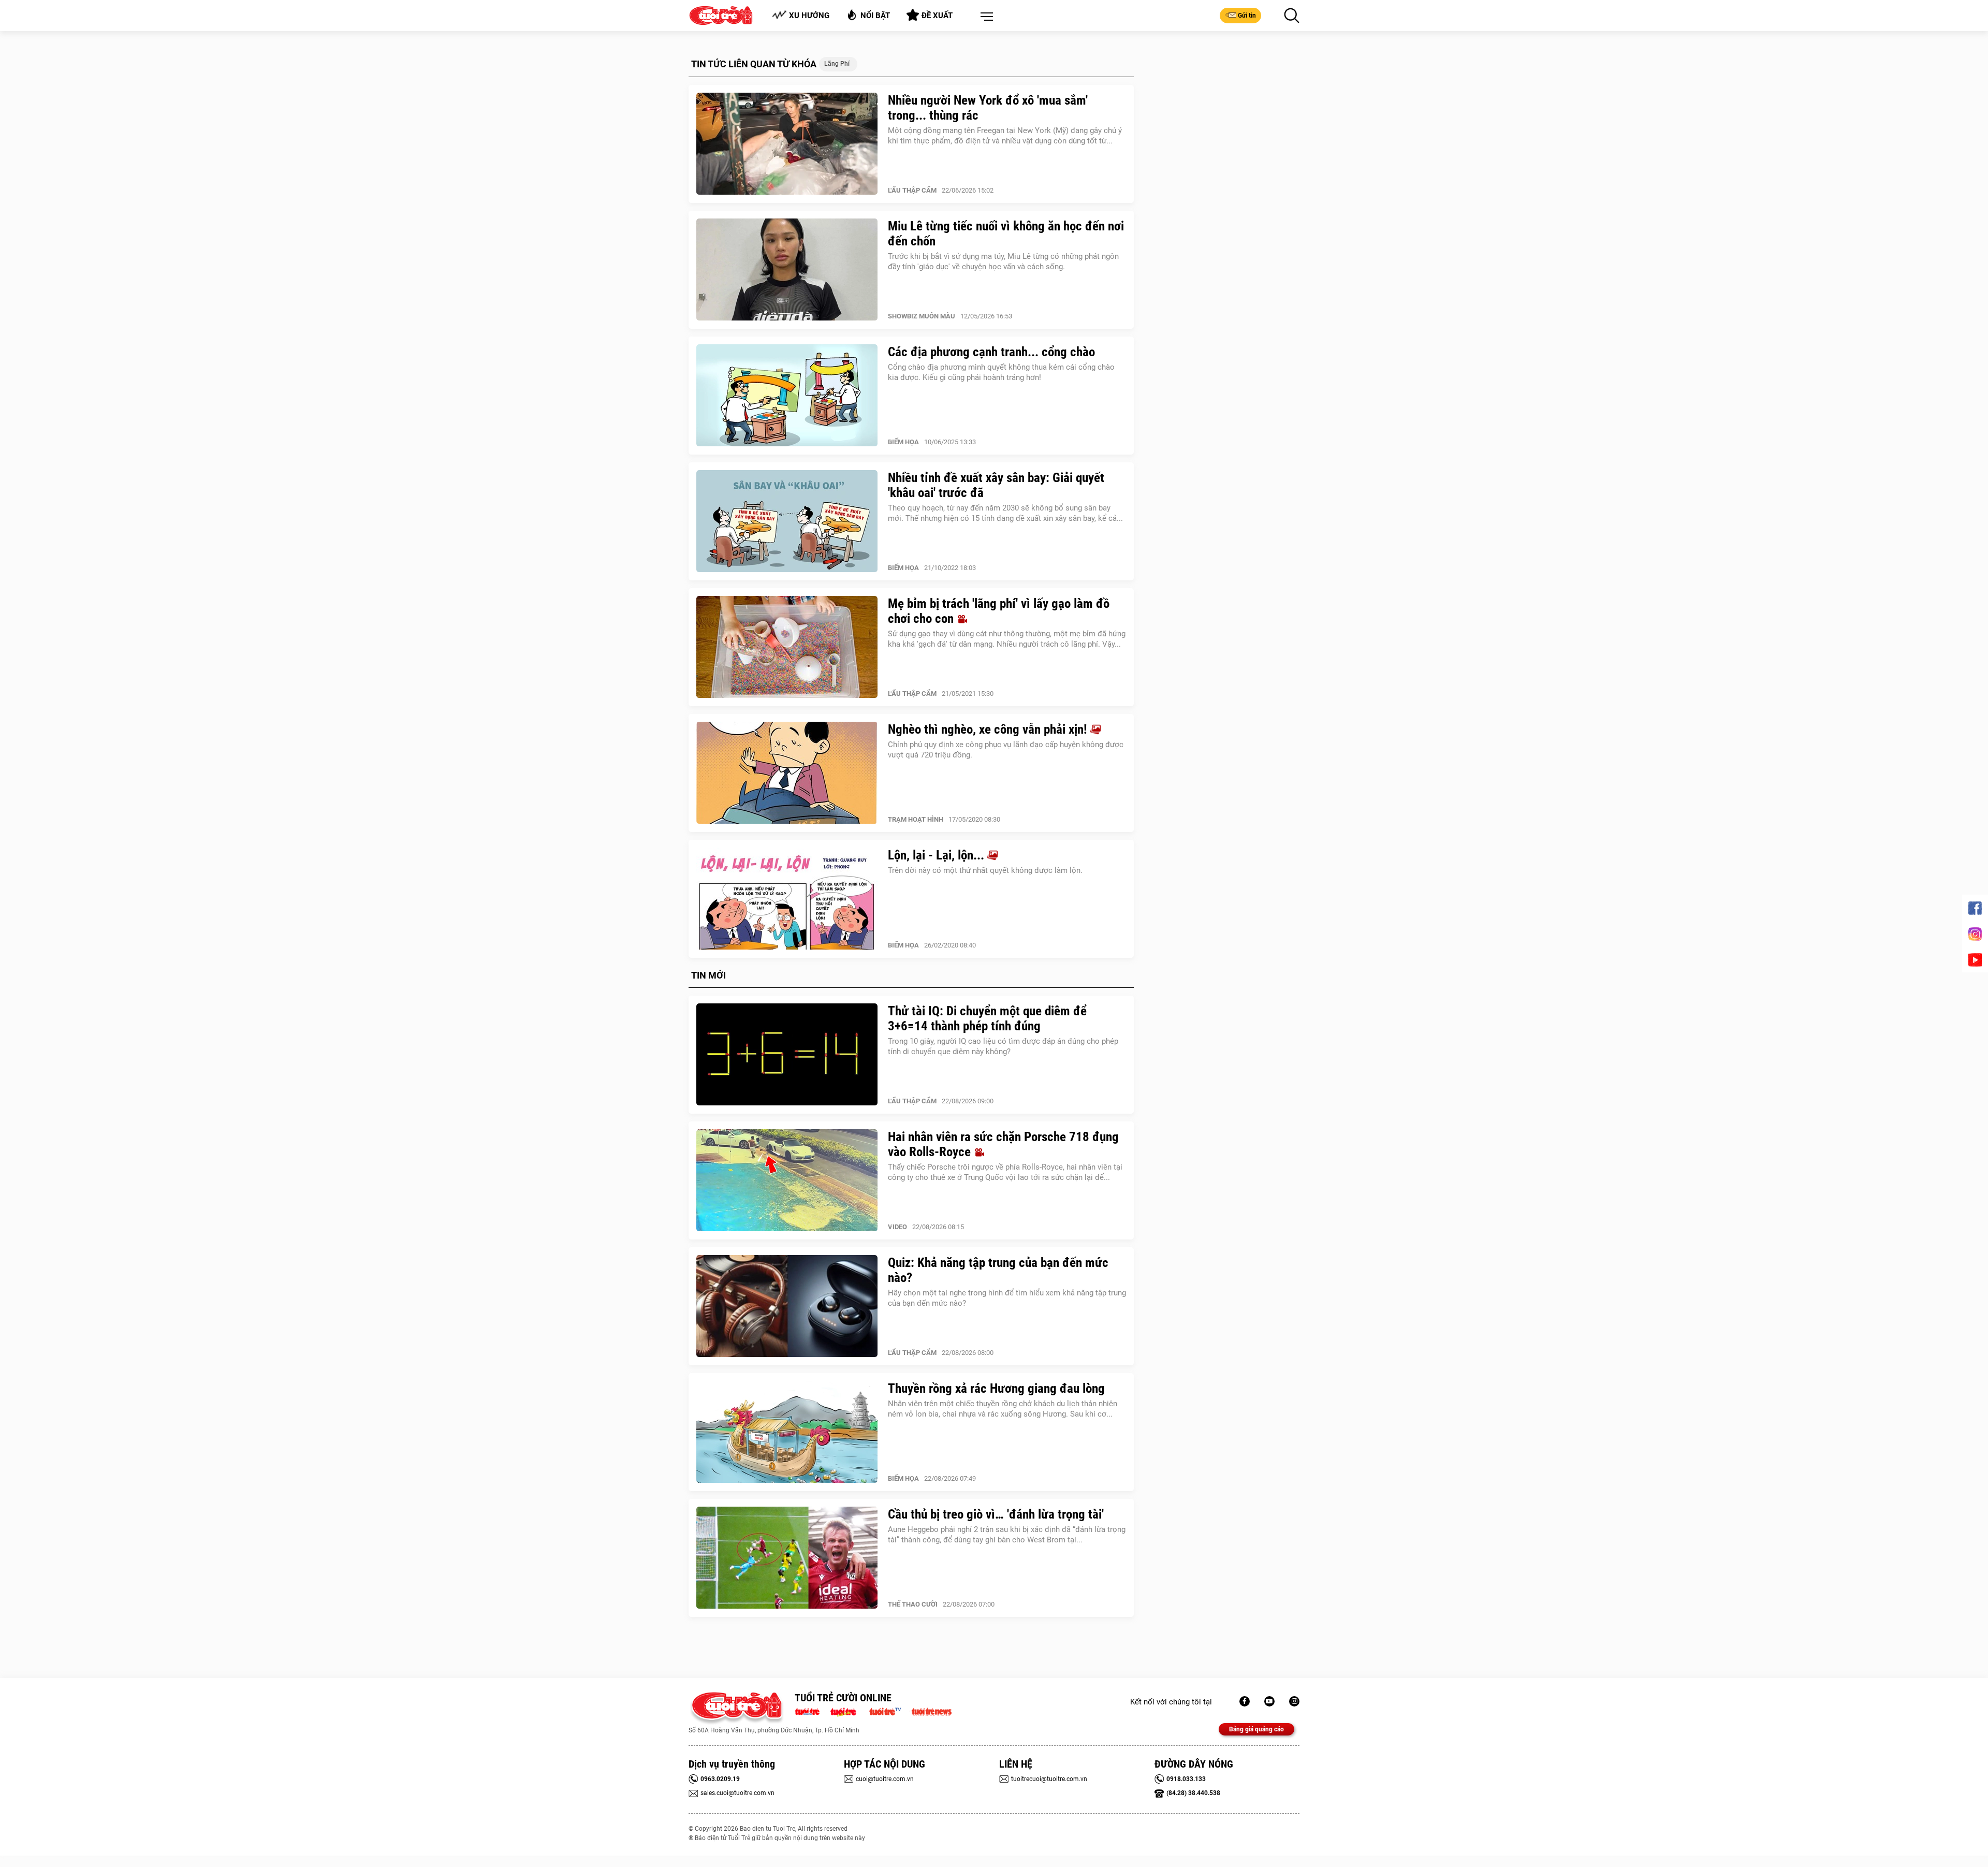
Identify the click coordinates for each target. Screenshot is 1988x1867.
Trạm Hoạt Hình (916, 819)
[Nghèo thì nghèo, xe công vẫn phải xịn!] (787, 773)
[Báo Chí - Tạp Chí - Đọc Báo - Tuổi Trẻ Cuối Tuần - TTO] (847, 1711)
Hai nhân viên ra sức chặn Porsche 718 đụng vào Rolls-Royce (1003, 1144)
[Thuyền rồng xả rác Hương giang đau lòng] (787, 1432)
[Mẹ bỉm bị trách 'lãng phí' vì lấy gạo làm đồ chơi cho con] (787, 647)
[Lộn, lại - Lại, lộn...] (787, 899)
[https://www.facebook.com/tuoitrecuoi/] (1245, 1701)
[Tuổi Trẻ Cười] (1294, 1701)
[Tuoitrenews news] (931, 1711)
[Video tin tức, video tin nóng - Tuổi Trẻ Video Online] (889, 1711)
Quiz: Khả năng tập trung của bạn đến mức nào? (998, 1270)
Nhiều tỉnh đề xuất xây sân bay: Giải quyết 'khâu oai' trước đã (996, 485)
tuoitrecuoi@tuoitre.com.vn (1049, 1779)
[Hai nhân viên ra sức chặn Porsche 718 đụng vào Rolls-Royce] (787, 1180)
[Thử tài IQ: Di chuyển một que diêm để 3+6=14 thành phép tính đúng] (787, 1055)
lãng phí (837, 64)
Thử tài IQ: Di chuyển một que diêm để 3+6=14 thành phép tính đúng (987, 1018)
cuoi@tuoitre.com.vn (885, 1779)
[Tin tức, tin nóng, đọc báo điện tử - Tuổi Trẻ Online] (810, 1711)
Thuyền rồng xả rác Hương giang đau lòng (996, 1388)
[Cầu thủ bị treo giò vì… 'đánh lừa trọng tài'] (787, 1558)
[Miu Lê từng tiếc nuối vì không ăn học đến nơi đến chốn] (787, 270)
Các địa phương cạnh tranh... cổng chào (991, 352)
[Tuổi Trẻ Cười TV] (1269, 1701)
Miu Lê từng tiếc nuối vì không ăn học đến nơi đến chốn (1006, 234)
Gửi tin (1247, 16)
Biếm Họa (903, 442)
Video (897, 1227)
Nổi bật (875, 16)
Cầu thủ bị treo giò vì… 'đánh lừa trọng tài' (996, 1514)
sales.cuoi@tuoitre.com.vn (737, 1793)
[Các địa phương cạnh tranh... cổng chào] (787, 396)
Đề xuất (937, 16)
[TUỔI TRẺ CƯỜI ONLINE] (736, 1708)
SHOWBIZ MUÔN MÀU (922, 316)
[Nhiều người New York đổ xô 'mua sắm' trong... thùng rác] (787, 144)
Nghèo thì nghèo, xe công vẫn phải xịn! (989, 729)
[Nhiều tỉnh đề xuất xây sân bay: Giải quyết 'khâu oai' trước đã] (787, 521)
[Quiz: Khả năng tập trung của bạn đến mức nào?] (787, 1306)
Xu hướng (809, 16)
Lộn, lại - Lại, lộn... (938, 855)
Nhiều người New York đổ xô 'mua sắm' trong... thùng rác (988, 108)
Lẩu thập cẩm (912, 190)
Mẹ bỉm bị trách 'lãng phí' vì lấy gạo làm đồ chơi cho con (999, 611)
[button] (985, 17)
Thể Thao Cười (913, 1604)
